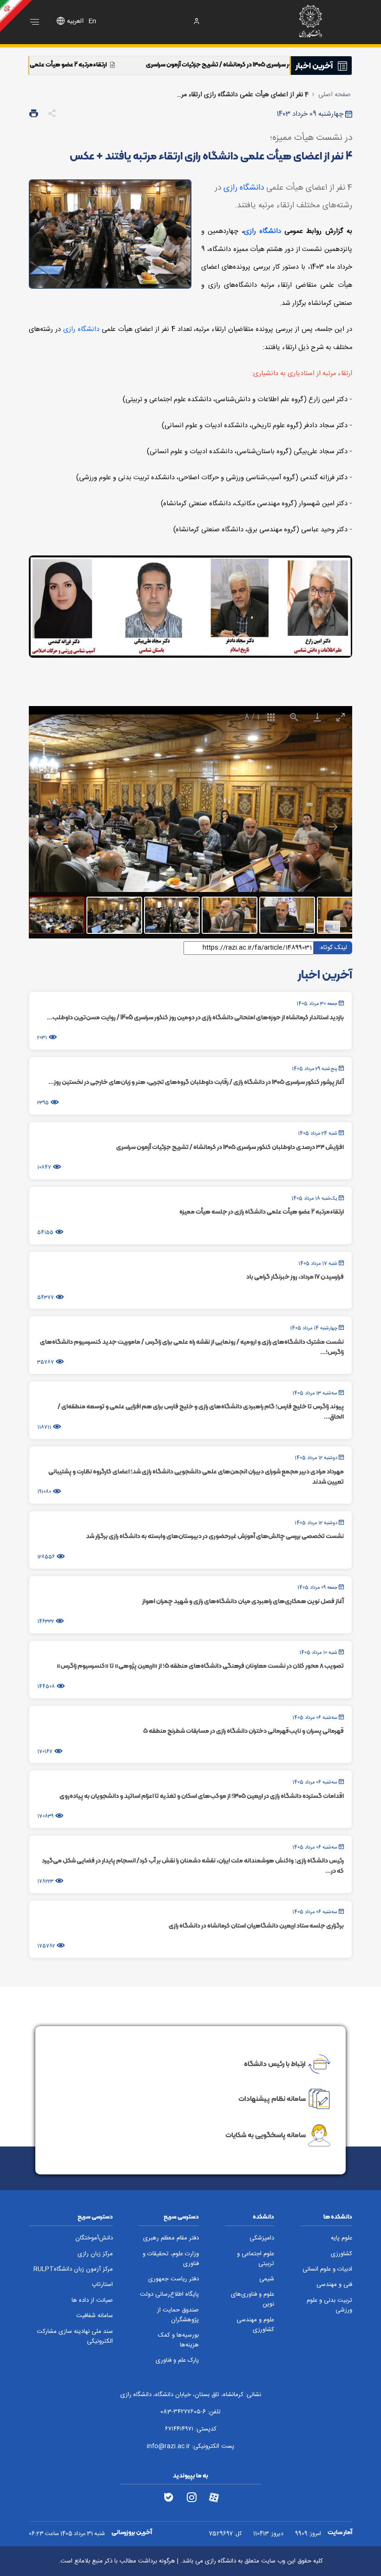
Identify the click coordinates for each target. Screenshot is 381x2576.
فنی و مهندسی (334, 2285)
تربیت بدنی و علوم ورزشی (329, 2305)
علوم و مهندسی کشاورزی (255, 2325)
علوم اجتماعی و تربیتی (256, 2259)
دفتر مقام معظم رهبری (171, 2238)
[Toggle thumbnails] (271, 717)
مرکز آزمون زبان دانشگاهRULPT (73, 2269)
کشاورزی (342, 2254)
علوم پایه (342, 2238)
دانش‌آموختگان (94, 2238)
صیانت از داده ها (92, 2301)
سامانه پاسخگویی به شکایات (266, 2135)
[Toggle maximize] (341, 717)
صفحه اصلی (335, 95)
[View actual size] (294, 717)
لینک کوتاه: (333, 947)
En (92, 21)
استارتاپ (102, 2285)
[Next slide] (333, 827)
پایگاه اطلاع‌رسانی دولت (169, 2295)
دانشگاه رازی (244, 188)
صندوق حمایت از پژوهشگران (178, 2315)
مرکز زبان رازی (95, 2254)
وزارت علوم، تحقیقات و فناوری (171, 2259)
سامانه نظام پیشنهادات (272, 2099)
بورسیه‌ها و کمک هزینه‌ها (178, 2340)
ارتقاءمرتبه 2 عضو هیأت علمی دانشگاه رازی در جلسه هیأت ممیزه (119, 64)
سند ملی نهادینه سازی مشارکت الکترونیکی (75, 2337)
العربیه (75, 21)
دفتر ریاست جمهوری (174, 2279)
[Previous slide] (48, 827)
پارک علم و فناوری (177, 2361)
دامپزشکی (262, 2238)
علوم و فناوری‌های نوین (253, 2299)
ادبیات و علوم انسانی (327, 2269)
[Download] (317, 717)
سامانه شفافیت (95, 2316)
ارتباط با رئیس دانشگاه (275, 2063)
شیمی (267, 2279)
